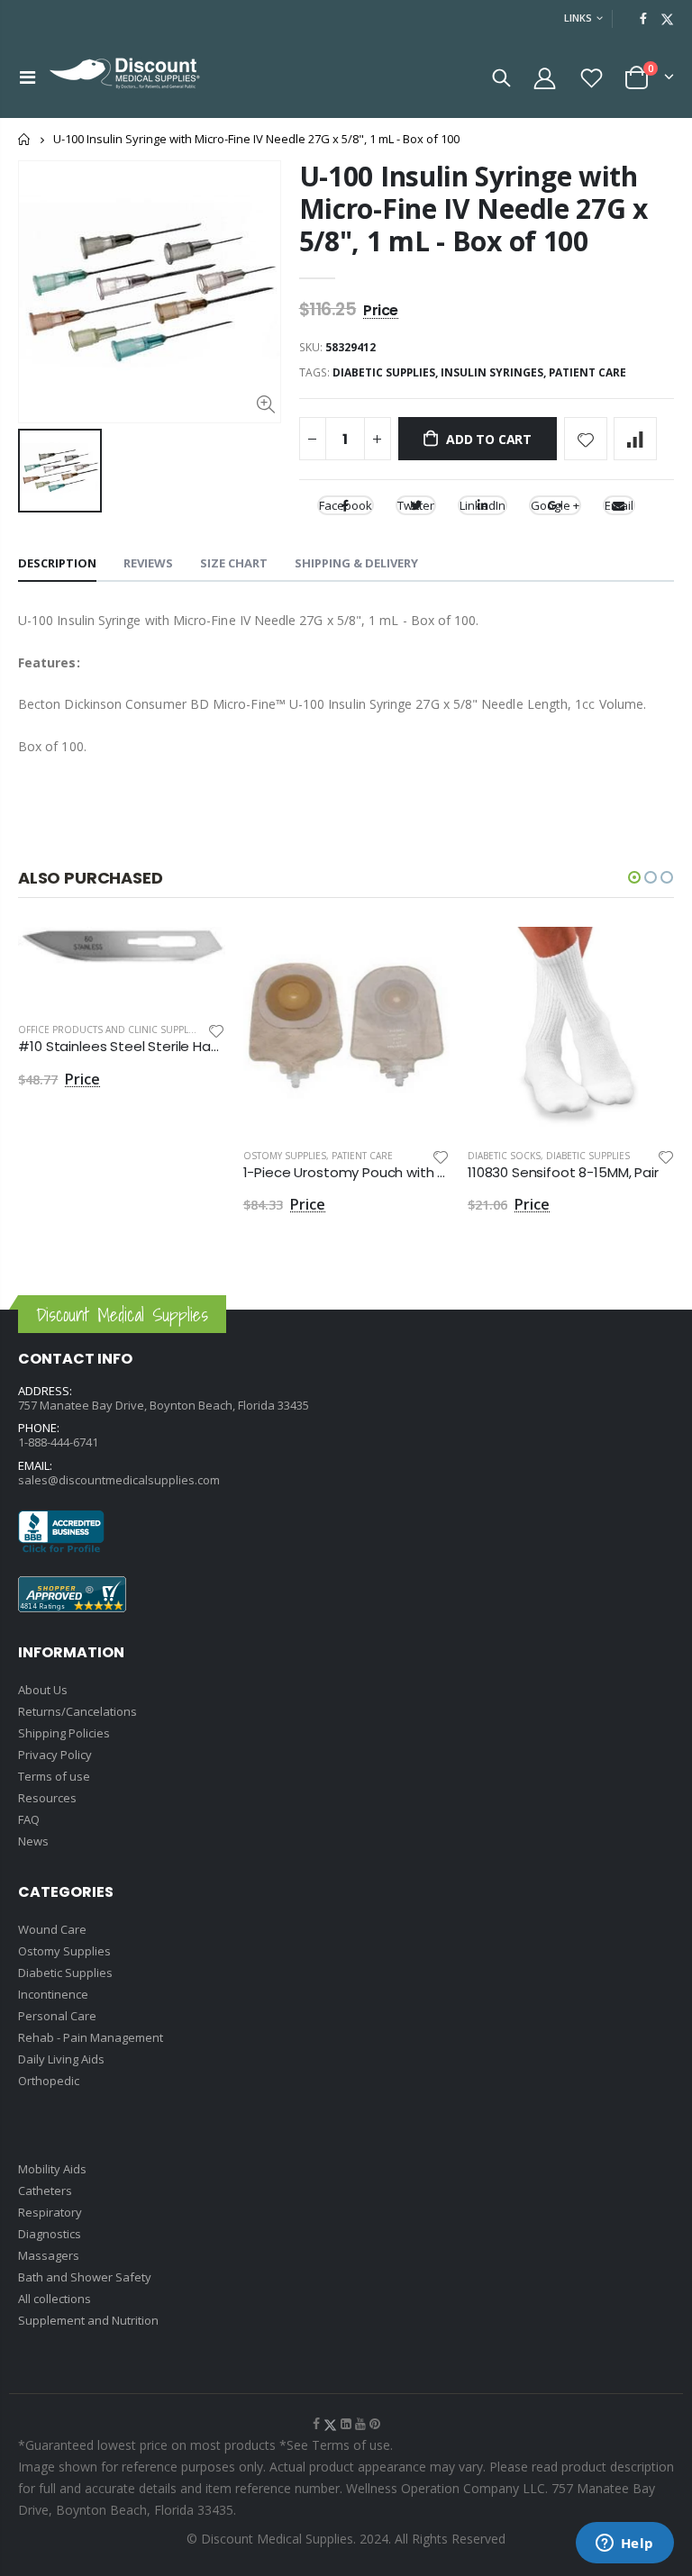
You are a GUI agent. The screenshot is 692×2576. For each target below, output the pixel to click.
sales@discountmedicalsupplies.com (119, 1480)
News (33, 1841)
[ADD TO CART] (196, 957)
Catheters (45, 2191)
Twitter (416, 505)
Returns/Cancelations (77, 1711)
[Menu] (27, 77)
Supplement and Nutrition (88, 2320)
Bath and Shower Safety (85, 2277)
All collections (55, 2299)
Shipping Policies (64, 1733)
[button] (634, 877)
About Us (43, 1690)
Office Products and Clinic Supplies (110, 1029)
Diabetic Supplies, (387, 372)
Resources (47, 1798)
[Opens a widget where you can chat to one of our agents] (624, 2544)
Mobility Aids (52, 2169)
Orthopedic (49, 2081)
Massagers (49, 2255)
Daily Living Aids (61, 2059)
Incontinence (53, 1994)
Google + (555, 505)
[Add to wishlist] (586, 439)
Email (619, 505)
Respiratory (50, 2212)
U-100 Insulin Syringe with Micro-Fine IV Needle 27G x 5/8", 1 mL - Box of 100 (473, 209)
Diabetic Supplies (588, 1156)
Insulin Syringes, (495, 372)
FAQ (29, 1819)
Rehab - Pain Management (91, 2037)
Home (25, 139)
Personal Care (57, 2016)
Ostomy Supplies (285, 1156)
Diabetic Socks (504, 1156)
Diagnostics (50, 2234)
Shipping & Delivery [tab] (356, 563)
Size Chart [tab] (234, 563)
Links (578, 18)
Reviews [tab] (148, 563)
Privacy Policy (55, 1755)
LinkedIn (483, 505)
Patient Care (587, 372)
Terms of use (54, 1776)
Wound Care (52, 1929)
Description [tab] (57, 563)
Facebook (346, 505)
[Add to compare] (635, 439)
